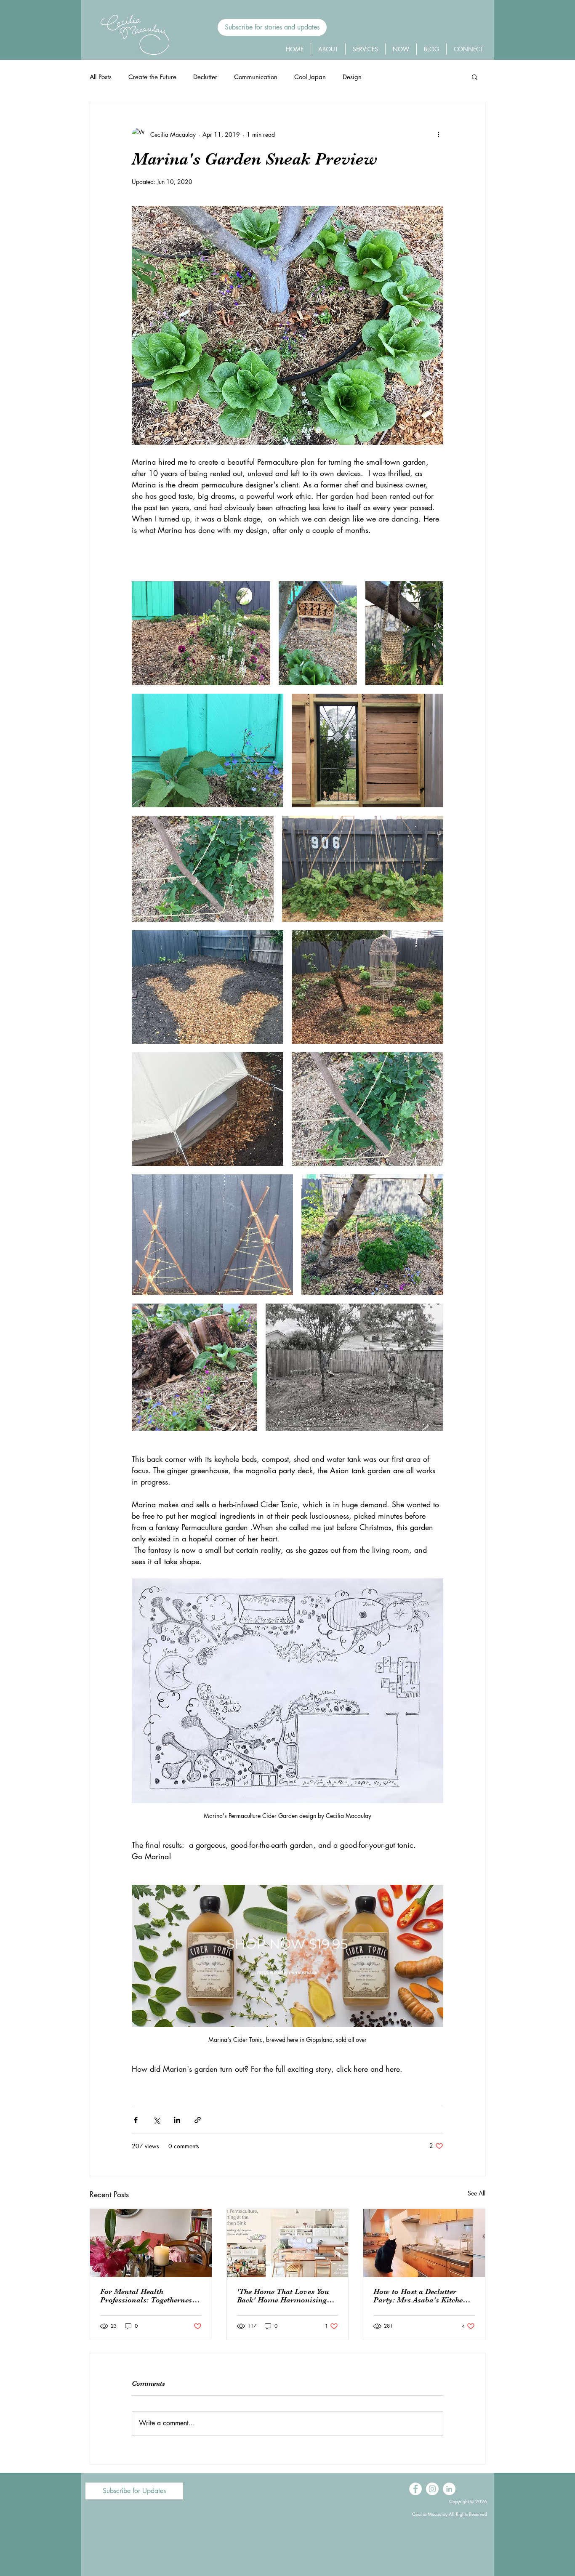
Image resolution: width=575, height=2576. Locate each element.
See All (477, 2193)
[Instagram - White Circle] (432, 2489)
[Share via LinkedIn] (177, 2120)
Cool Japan (310, 77)
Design (352, 77)
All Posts (101, 77)
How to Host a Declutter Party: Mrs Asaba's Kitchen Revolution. (420, 2296)
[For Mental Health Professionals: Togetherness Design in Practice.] (151, 2243)
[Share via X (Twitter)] (156, 2120)
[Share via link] (198, 2120)
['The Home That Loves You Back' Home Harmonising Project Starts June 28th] (288, 2243)
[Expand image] (201, 633)
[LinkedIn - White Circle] (449, 2489)
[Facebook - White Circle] (415, 2489)
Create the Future (152, 77)
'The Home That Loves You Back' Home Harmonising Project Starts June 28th (283, 2296)
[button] (272, 27)
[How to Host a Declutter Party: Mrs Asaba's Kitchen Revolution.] (424, 2243)
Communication (256, 77)
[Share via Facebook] (136, 2120)
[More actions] (438, 134)
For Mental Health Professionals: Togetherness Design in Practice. (148, 2296)
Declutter (205, 77)
